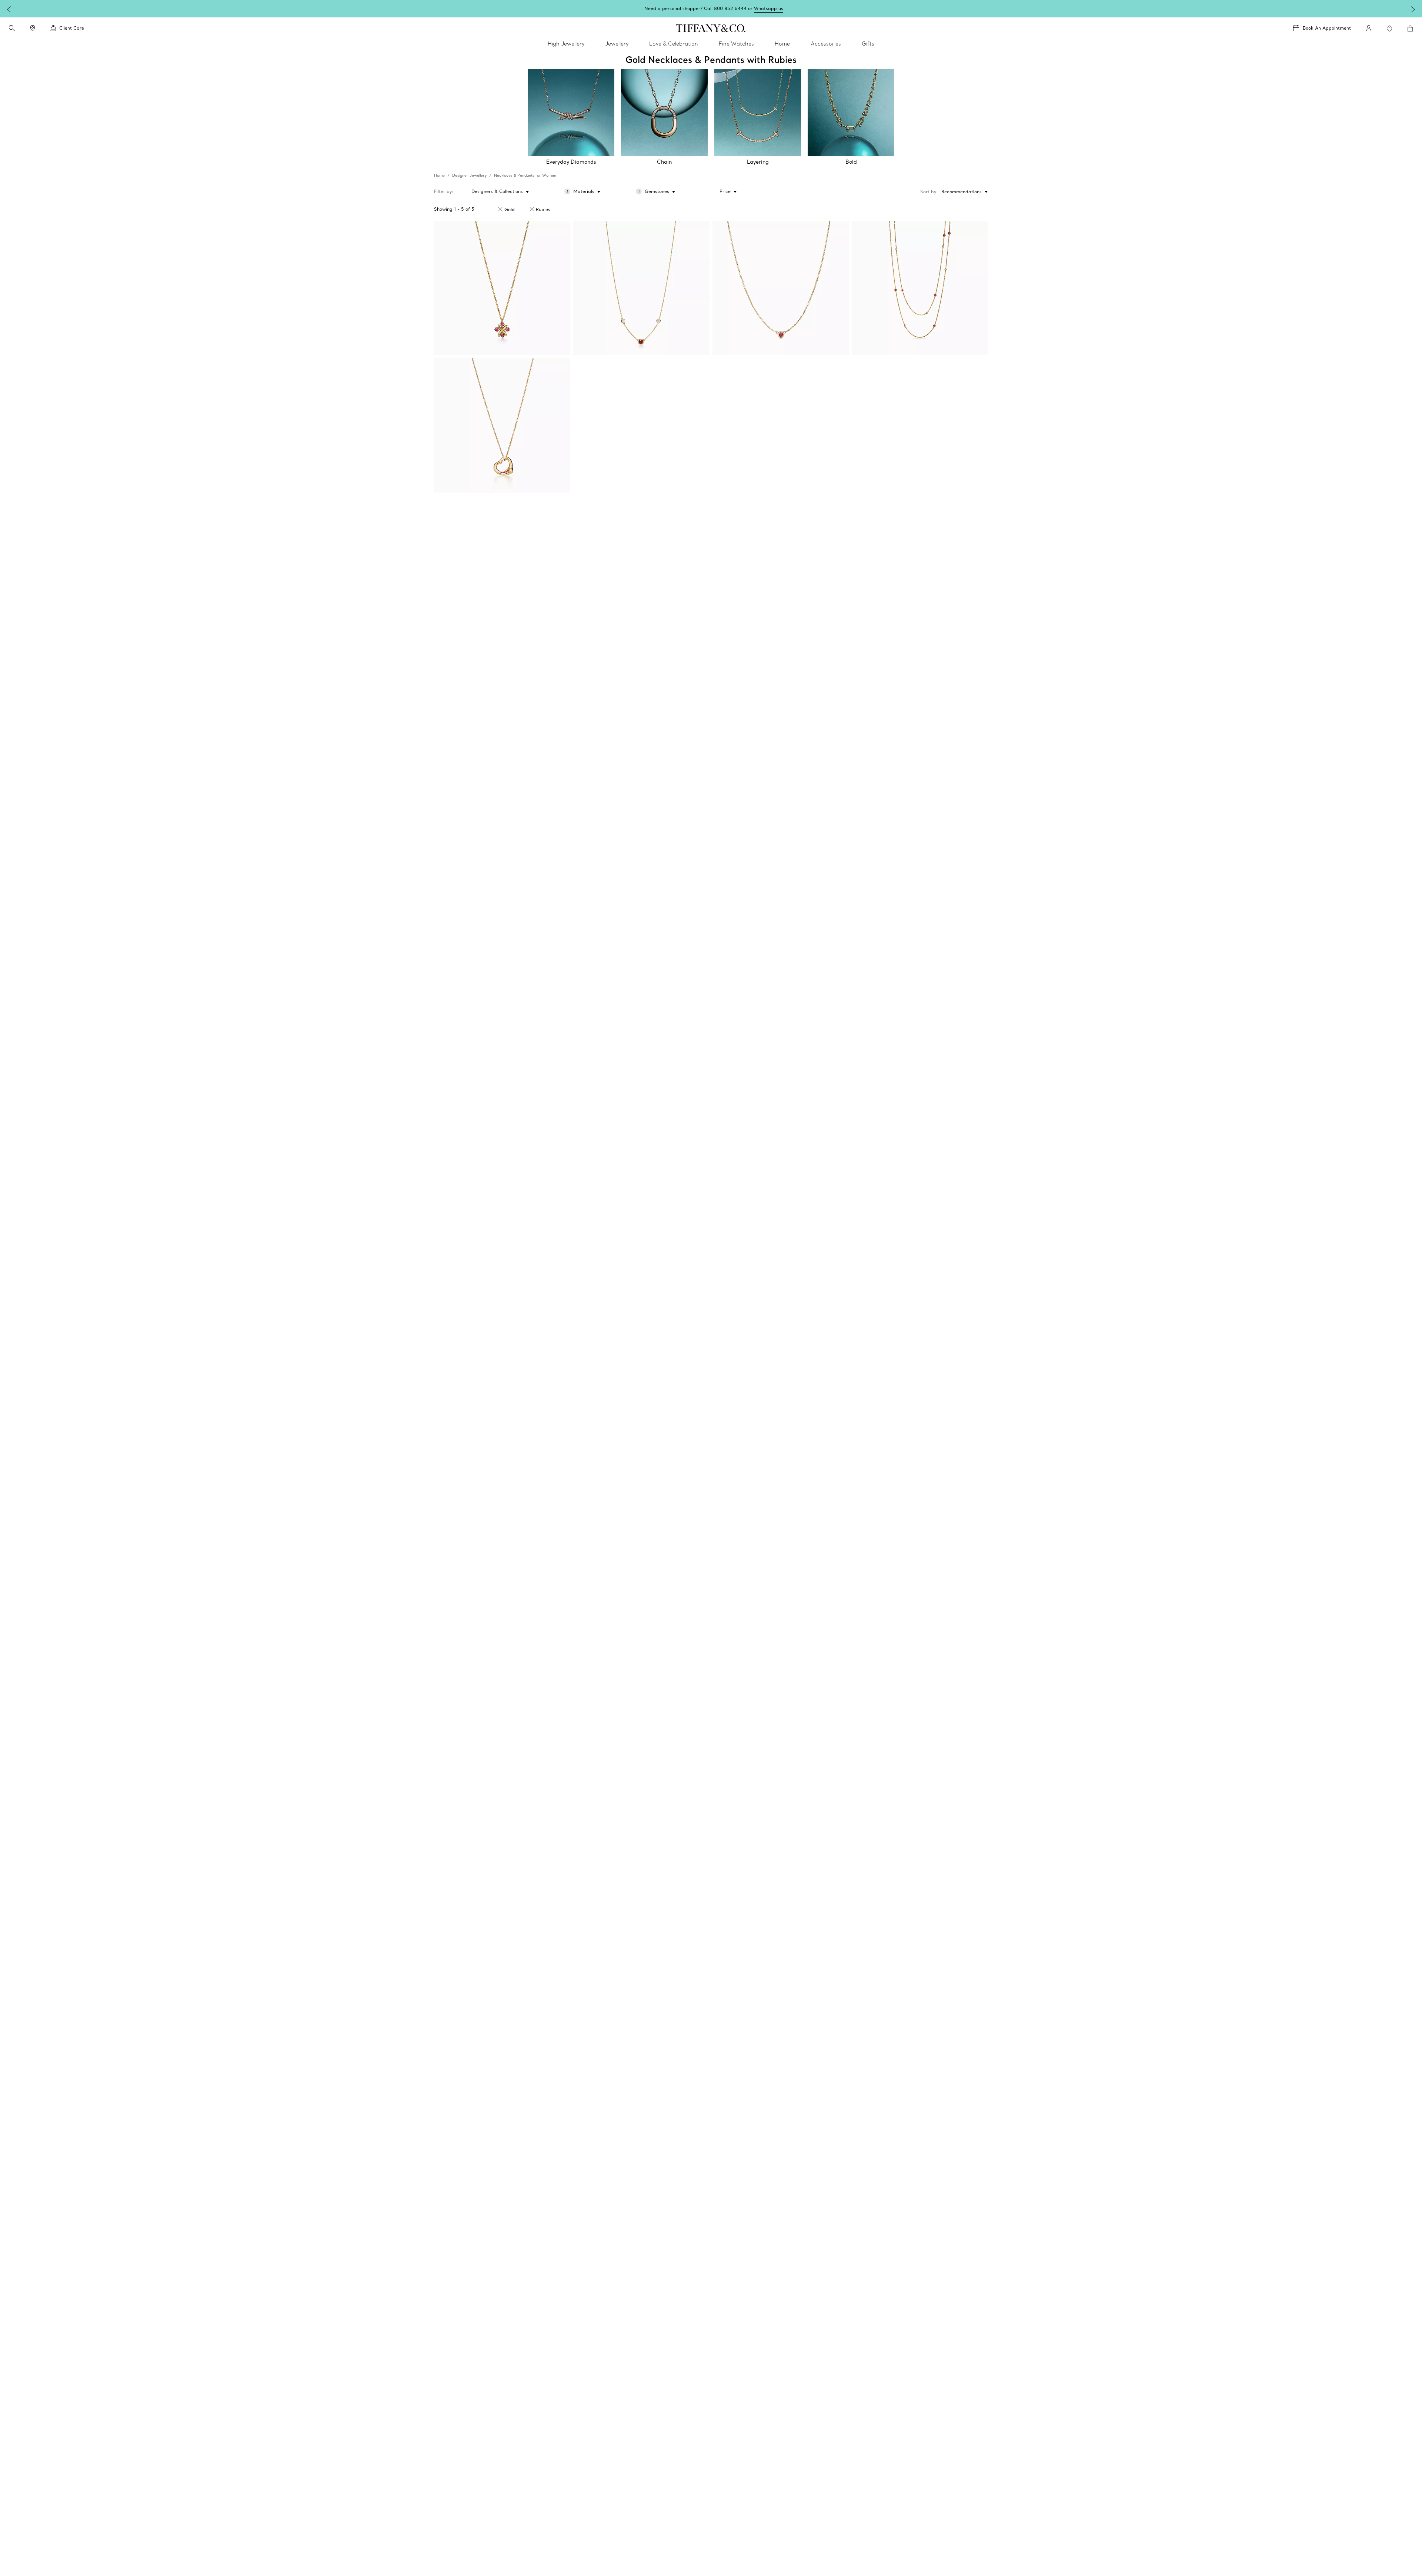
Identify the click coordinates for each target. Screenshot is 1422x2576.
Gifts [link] (868, 44)
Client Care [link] (72, 28)
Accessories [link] (826, 44)
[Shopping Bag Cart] (1410, 29)
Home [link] (782, 44)
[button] (12, 28)
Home (439, 175)
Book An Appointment (1327, 28)
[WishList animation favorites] (1389, 29)
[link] (33, 28)
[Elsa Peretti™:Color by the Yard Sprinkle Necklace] (920, 288)
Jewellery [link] (617, 44)
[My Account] (1369, 28)
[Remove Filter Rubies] (532, 209)
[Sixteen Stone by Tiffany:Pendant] (502, 288)
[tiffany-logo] (711, 28)
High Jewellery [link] (566, 44)
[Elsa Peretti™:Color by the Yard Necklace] (641, 288)
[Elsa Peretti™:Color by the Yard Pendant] (781, 288)
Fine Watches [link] (736, 44)
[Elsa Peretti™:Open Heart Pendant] (502, 425)
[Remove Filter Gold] (500, 209)
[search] (12, 28)
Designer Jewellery (469, 175)
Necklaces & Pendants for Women (525, 175)
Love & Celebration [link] (674, 44)
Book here (766, 8)
